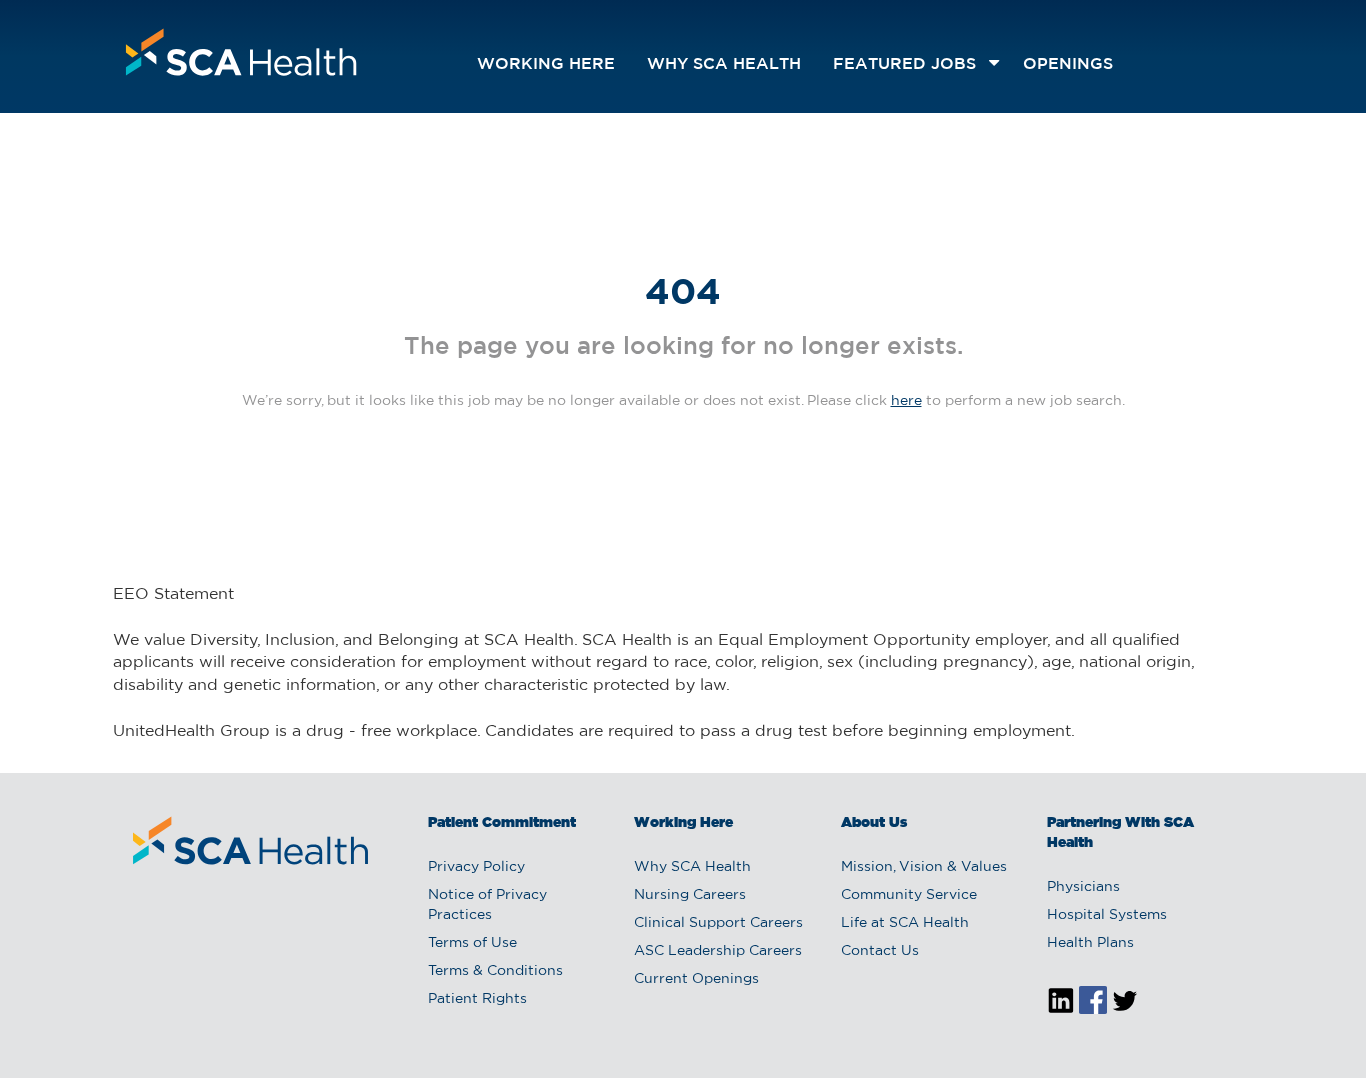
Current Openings (696, 979)
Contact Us (880, 951)
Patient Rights (477, 999)
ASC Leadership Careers (718, 951)
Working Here (546, 64)
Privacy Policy (476, 867)
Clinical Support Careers (718, 923)
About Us (874, 823)
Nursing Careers (690, 895)
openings (1068, 64)
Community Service (909, 895)
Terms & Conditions (495, 971)
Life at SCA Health (905, 923)
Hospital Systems (1107, 915)
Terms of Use (472, 943)
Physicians (1083, 887)
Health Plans (1090, 943)
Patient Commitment (502, 823)
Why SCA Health (724, 64)
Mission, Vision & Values (924, 867)
